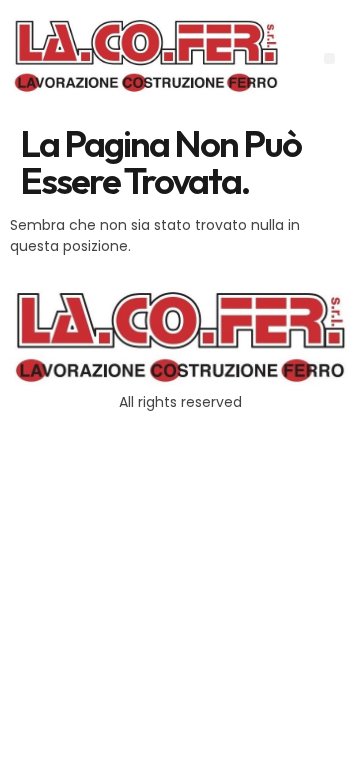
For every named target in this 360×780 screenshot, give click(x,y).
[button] (329, 58)
